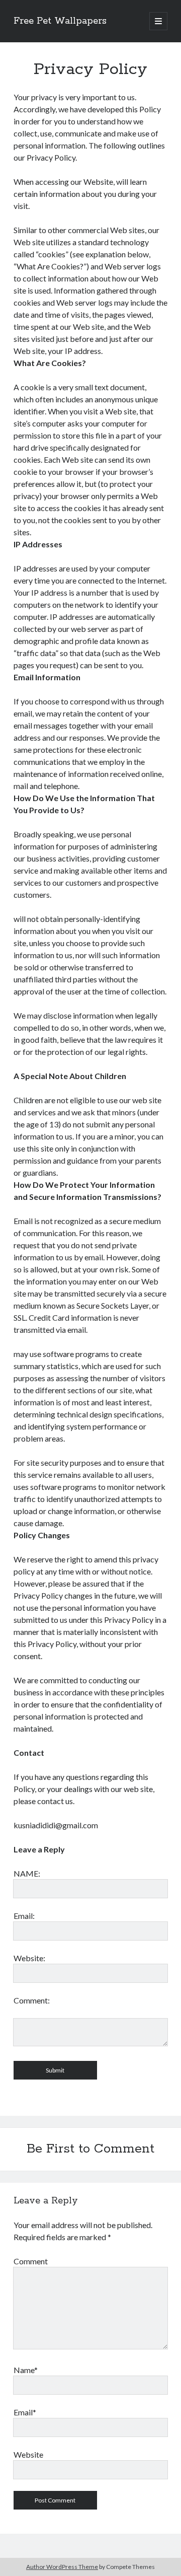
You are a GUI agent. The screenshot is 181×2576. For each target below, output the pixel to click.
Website (28, 2454)
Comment (31, 2261)
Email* (25, 2412)
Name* (26, 2370)
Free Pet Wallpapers (60, 21)
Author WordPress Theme (62, 2567)
